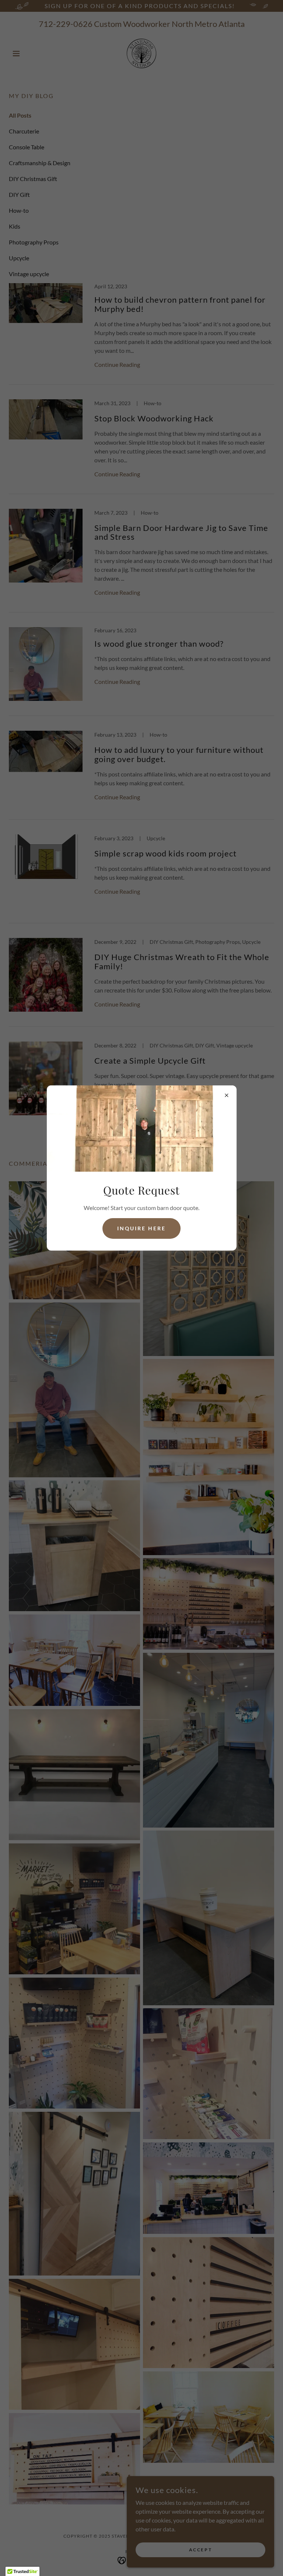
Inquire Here (141, 1228)
